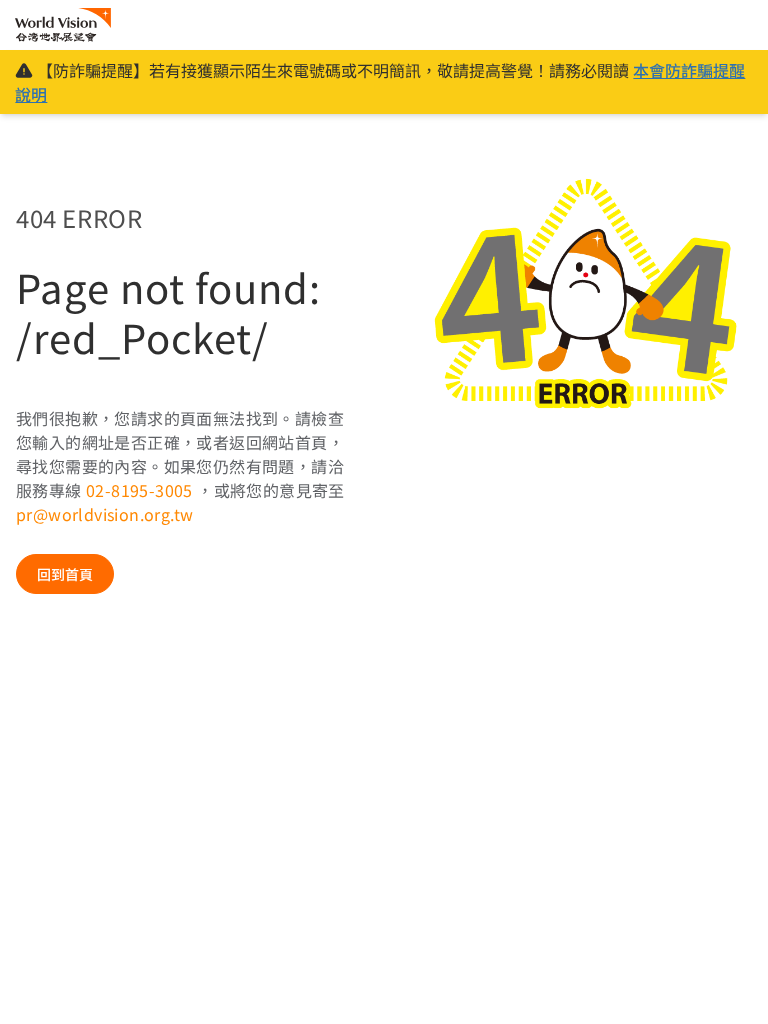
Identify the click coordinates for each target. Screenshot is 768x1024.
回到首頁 (65, 574)
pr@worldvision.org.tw (104, 514)
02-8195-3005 (141, 490)
